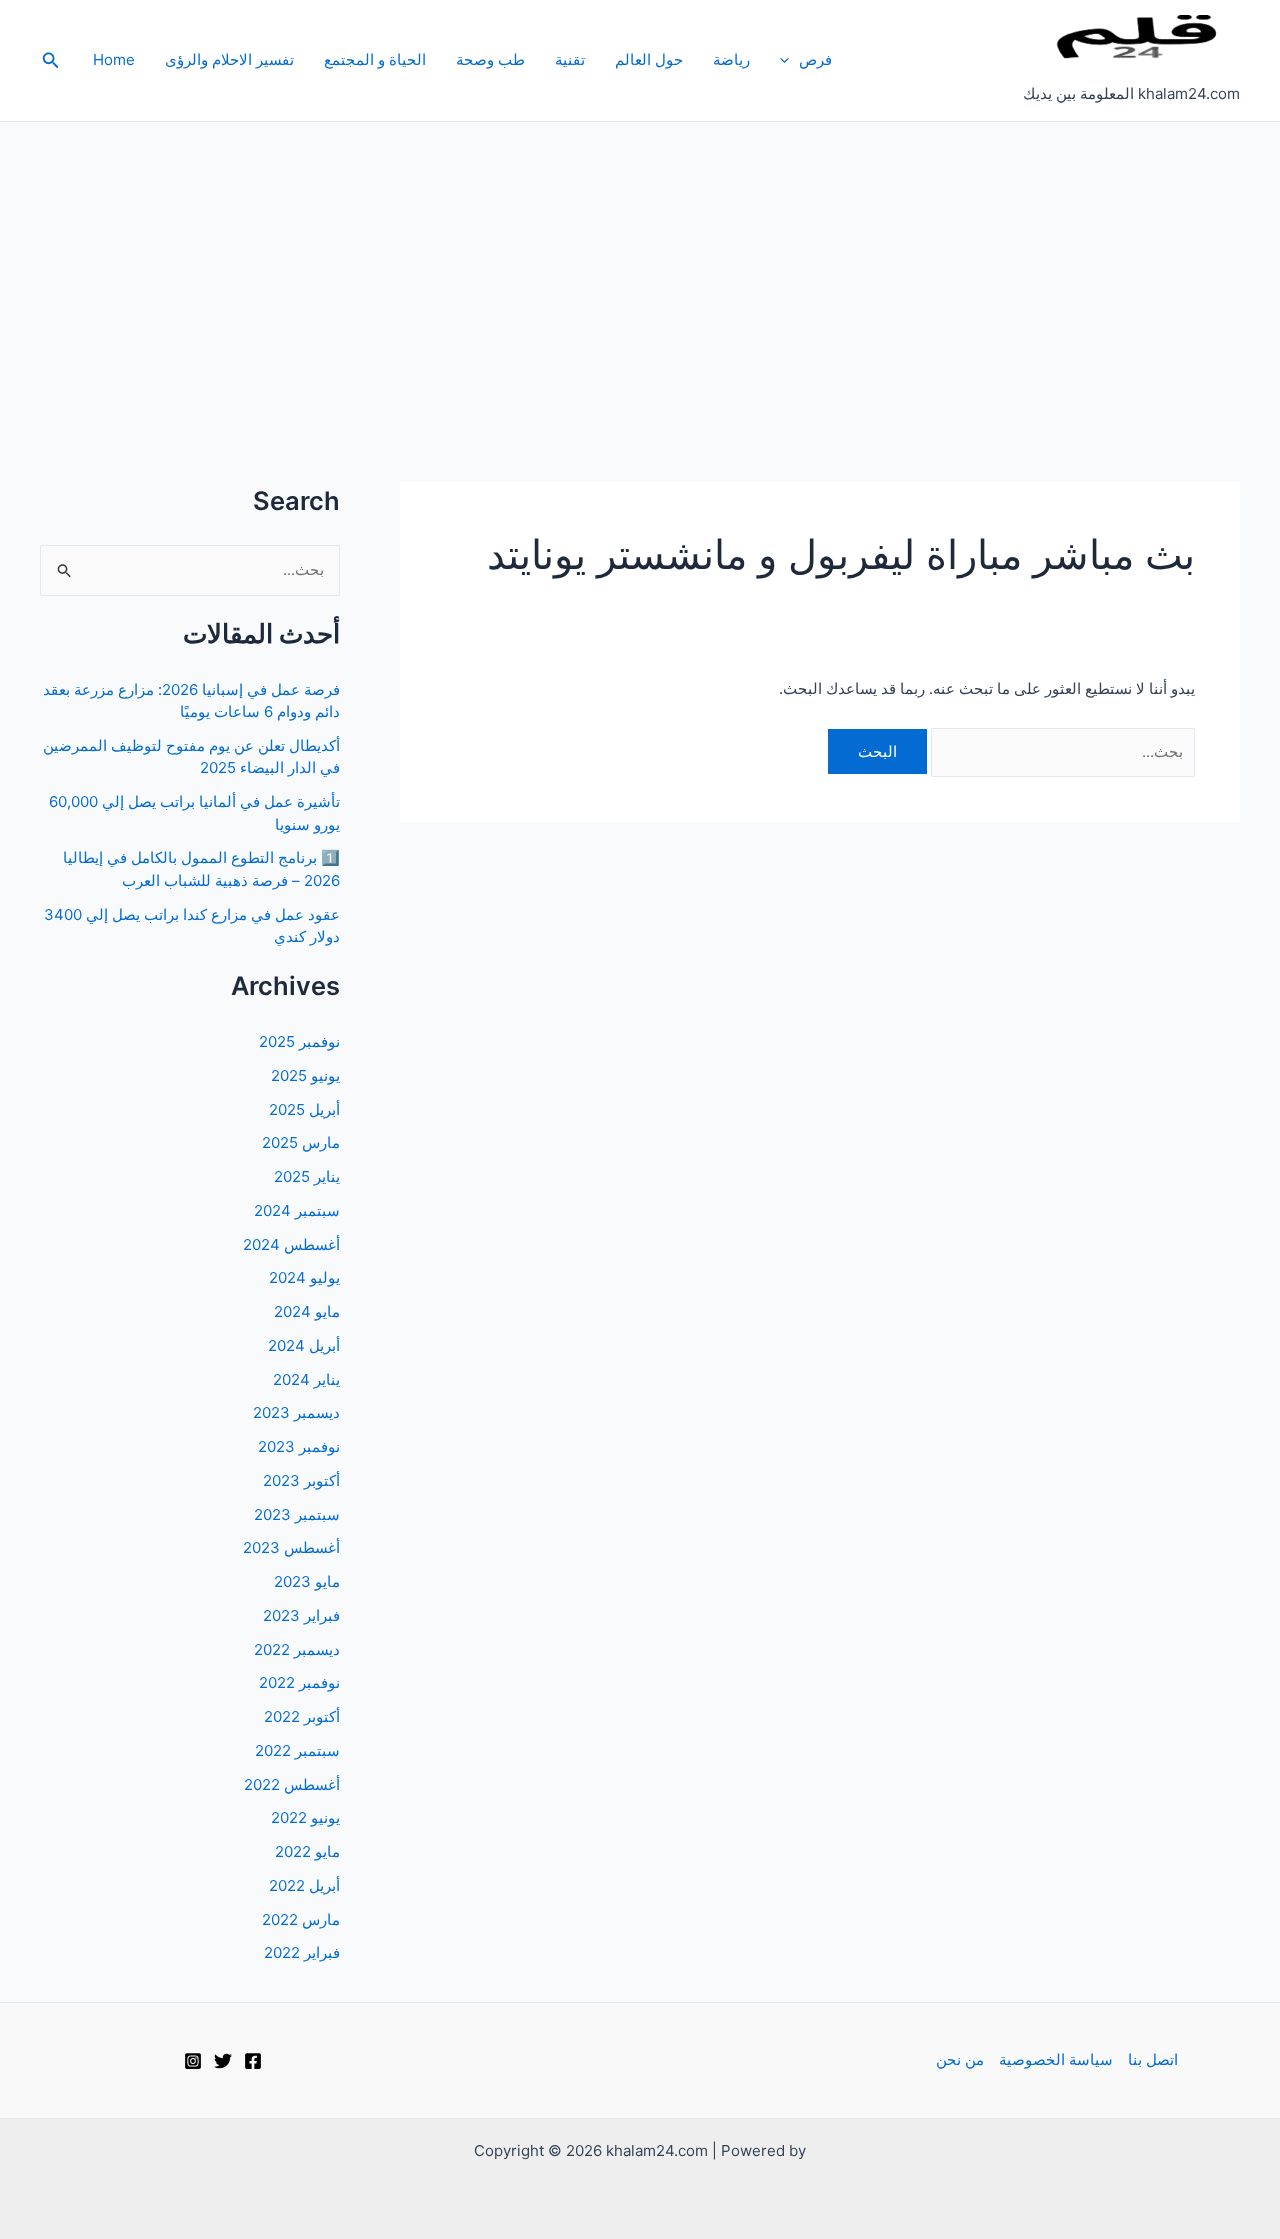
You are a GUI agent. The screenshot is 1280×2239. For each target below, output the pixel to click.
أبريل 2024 (304, 1345)
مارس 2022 (301, 1919)
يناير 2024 (306, 1379)
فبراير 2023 (301, 1615)
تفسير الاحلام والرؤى (229, 59)
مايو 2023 (307, 1581)
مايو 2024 (307, 1311)
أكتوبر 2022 (302, 1716)
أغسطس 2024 (291, 1244)
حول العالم (649, 59)
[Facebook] (253, 2061)
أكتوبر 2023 (301, 1480)
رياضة (731, 59)
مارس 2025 (301, 1142)
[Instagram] (193, 2061)
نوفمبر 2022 (299, 1682)
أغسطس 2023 (291, 1547)
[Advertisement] (640, 272)
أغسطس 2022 (292, 1784)
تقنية (570, 59)
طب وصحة (490, 59)
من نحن (960, 2059)
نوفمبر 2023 (299, 1446)
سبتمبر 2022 (297, 1750)
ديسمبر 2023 (296, 1412)
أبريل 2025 (304, 1109)
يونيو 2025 (305, 1075)
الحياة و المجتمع (375, 59)
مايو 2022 (307, 1851)
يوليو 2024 (304, 1277)
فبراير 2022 (302, 1952)
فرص (815, 59)
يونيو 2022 (305, 1817)
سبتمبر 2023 (297, 1514)
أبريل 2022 (304, 1885)
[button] (789, 60)
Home (114, 59)
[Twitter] (223, 2061)
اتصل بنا (1153, 2059)
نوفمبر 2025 (299, 1041)
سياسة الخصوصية (1056, 2059)
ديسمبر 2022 (297, 1649)
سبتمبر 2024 (297, 1210)
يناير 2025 (307, 1176)
